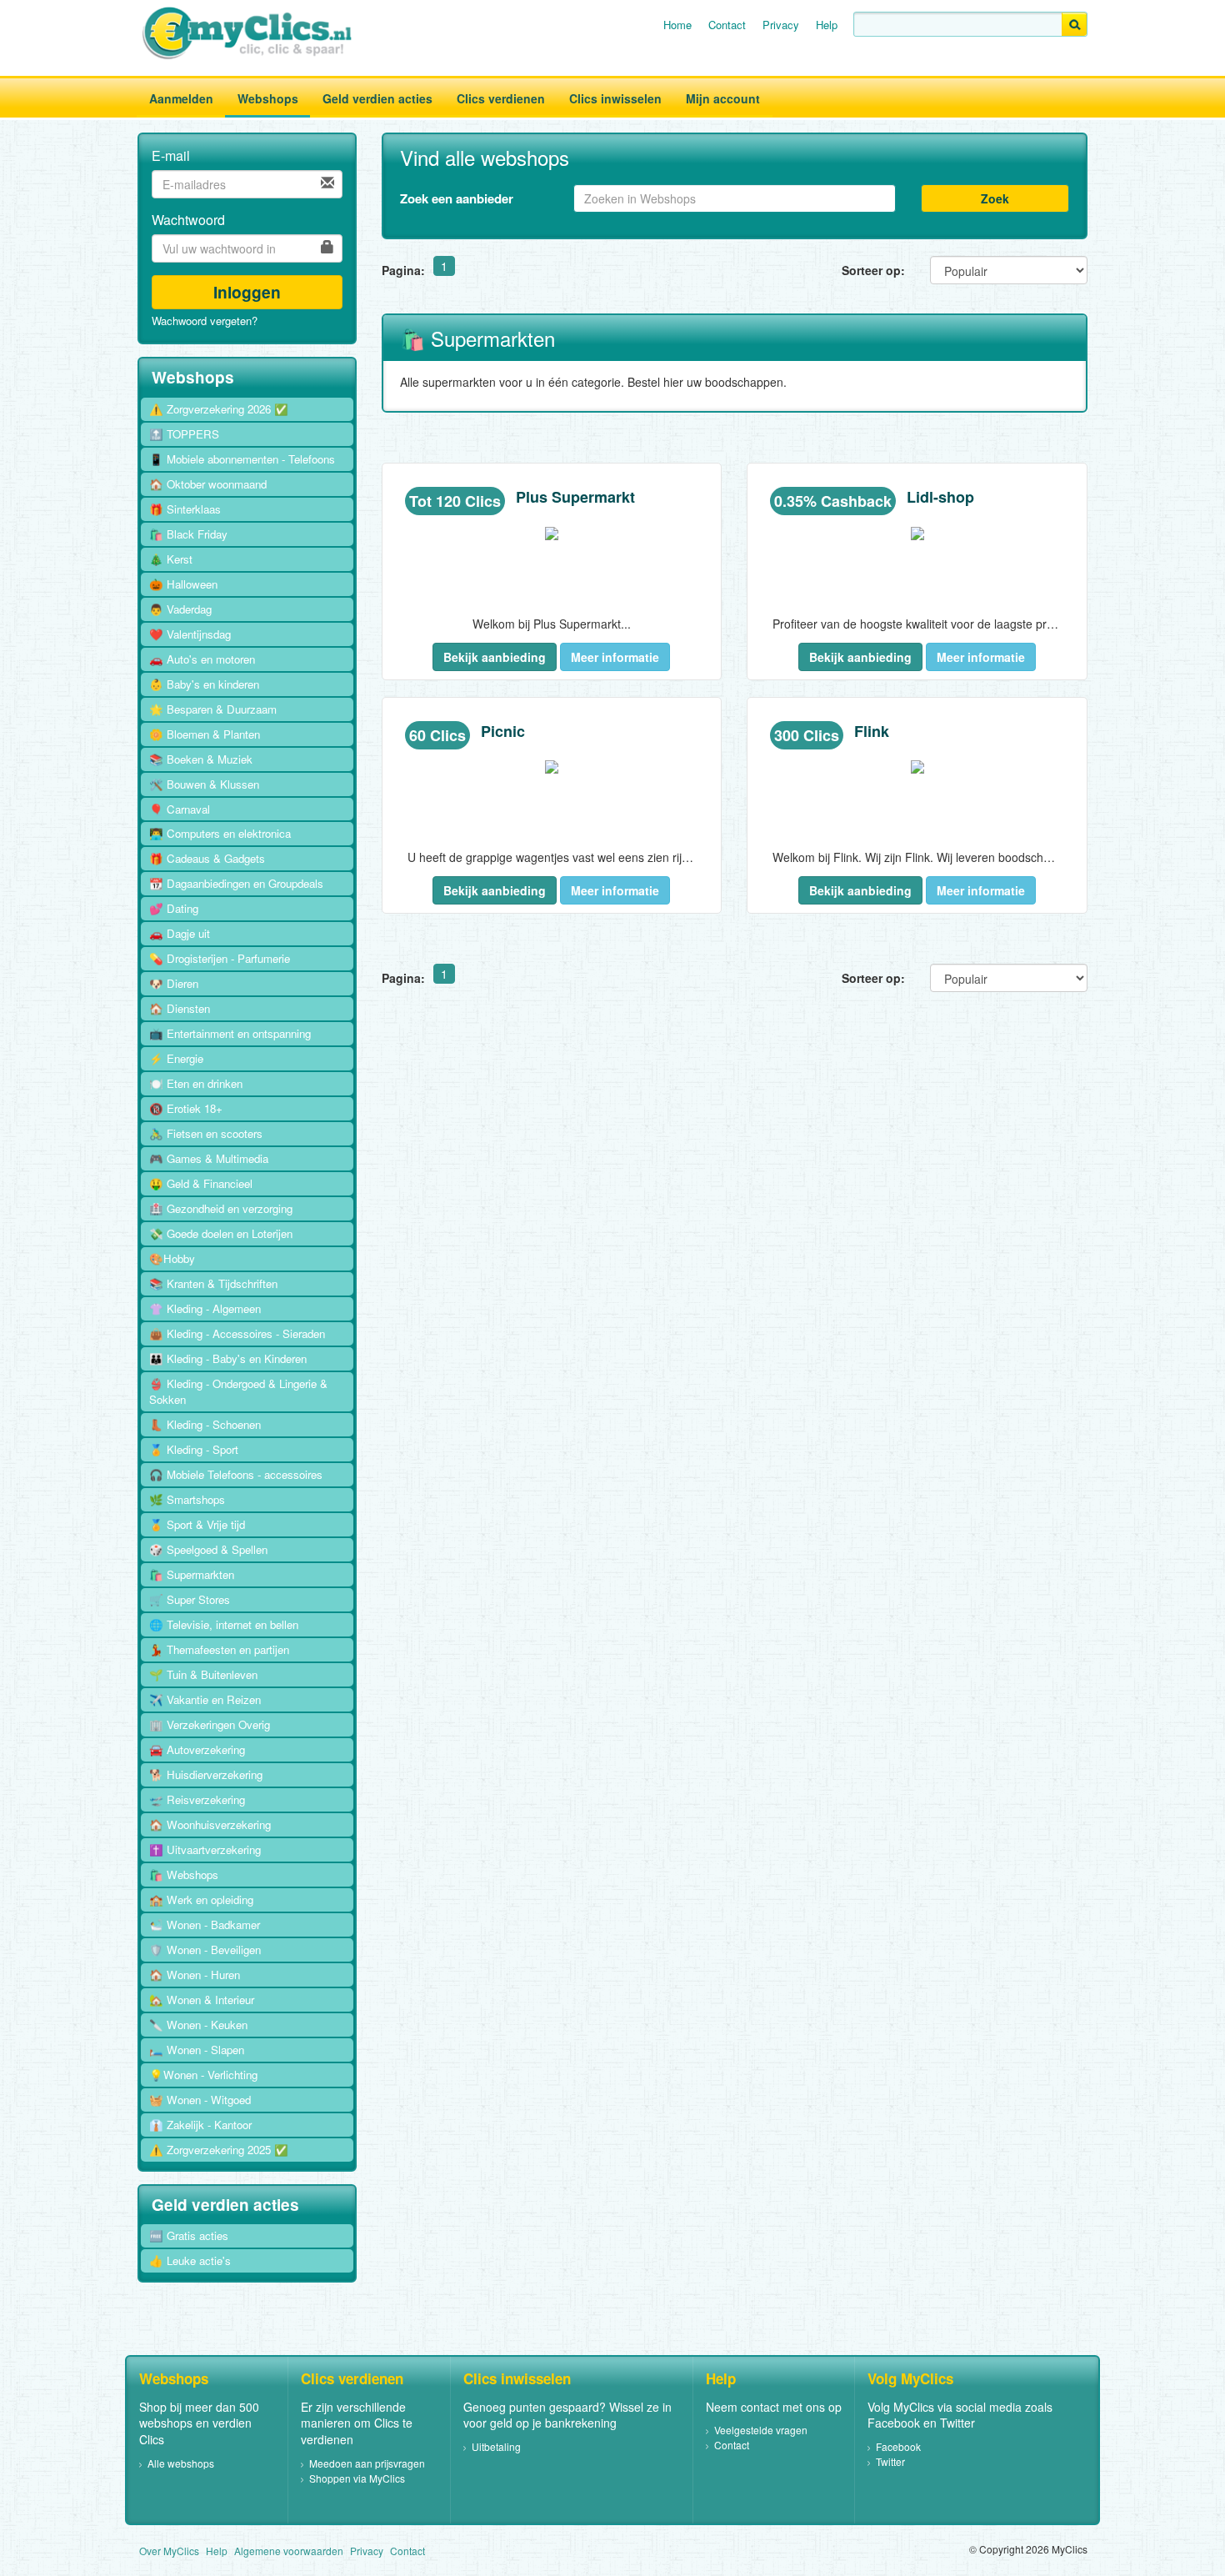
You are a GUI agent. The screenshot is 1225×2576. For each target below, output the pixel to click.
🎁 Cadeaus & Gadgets (207, 858)
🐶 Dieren (174, 983)
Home (677, 25)
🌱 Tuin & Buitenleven (203, 1674)
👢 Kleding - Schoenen (205, 1424)
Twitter (890, 2461)
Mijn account (723, 98)
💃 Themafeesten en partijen (219, 1649)
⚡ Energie (176, 1058)
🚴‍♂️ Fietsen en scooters (206, 1133)
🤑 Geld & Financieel (201, 1183)
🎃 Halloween (183, 584)
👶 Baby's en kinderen (204, 684)
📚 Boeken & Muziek (201, 759)
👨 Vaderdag (180, 609)
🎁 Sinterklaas (185, 509)
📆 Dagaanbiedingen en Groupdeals (236, 883)
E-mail (171, 156)
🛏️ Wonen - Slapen (197, 2050)
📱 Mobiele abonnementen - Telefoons (242, 459)
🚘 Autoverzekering (197, 1749)
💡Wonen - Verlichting (203, 2075)
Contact (727, 25)
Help (827, 25)
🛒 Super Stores (190, 1599)
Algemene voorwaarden (289, 2551)
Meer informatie (615, 657)
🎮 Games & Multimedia (209, 1158)
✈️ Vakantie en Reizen (205, 1699)
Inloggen (247, 292)
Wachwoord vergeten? (205, 321)
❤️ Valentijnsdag (190, 634)
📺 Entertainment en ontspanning (230, 1033)
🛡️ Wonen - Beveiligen (205, 1950)
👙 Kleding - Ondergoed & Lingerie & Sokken (238, 1391)
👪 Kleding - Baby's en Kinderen (228, 1358)
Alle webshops (181, 2463)
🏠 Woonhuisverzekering (210, 1824)
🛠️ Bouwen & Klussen (204, 784)
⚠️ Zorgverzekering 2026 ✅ (219, 409)
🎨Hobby (172, 1258)
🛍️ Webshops (184, 1874)
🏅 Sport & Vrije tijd (197, 1524)
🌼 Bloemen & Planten (205, 734)
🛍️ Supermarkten (192, 1574)
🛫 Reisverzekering (197, 1799)
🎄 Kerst (171, 559)
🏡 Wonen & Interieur (202, 2000)
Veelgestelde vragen (761, 2430)
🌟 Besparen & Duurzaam (213, 709)
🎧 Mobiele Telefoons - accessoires (236, 1474)
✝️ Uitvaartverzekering (205, 1849)
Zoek (995, 198)
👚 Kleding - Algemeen (205, 1308)
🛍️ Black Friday (188, 534)
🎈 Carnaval (180, 809)
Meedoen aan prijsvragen (367, 2463)
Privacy (781, 25)
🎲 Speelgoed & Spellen (208, 1549)
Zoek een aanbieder (457, 198)
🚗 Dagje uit (180, 933)
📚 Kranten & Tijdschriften (213, 1283)
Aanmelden (181, 98)
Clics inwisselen (615, 98)
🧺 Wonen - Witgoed (200, 2100)
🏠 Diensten (180, 1008)
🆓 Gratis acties (189, 2235)
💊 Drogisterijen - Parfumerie (220, 958)
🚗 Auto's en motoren (202, 659)
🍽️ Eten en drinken (196, 1083)
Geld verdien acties (377, 98)
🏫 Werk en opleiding (201, 1899)
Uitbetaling (496, 2446)
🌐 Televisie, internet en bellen (224, 1624)
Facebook (898, 2446)
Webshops (268, 98)
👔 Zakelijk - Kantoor (200, 2125)
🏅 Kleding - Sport (194, 1449)
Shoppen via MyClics (357, 2478)
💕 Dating (174, 908)
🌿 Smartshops (187, 1499)
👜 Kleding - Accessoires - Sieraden (237, 1333)
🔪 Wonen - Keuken (198, 2025)
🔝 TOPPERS (184, 434)
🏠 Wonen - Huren (195, 1975)
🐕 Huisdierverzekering (206, 1774)
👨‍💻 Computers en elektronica (220, 833)
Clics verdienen (501, 98)
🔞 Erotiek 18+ (186, 1108)
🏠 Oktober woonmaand (208, 484)
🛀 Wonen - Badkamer (205, 1924)
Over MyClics (169, 2551)
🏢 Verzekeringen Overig (210, 1724)
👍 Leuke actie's (190, 2260)
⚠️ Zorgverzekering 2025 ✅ (219, 2150)
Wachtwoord (188, 220)
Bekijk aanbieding (495, 657)
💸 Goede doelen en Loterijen (221, 1233)
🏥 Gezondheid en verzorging (221, 1208)
